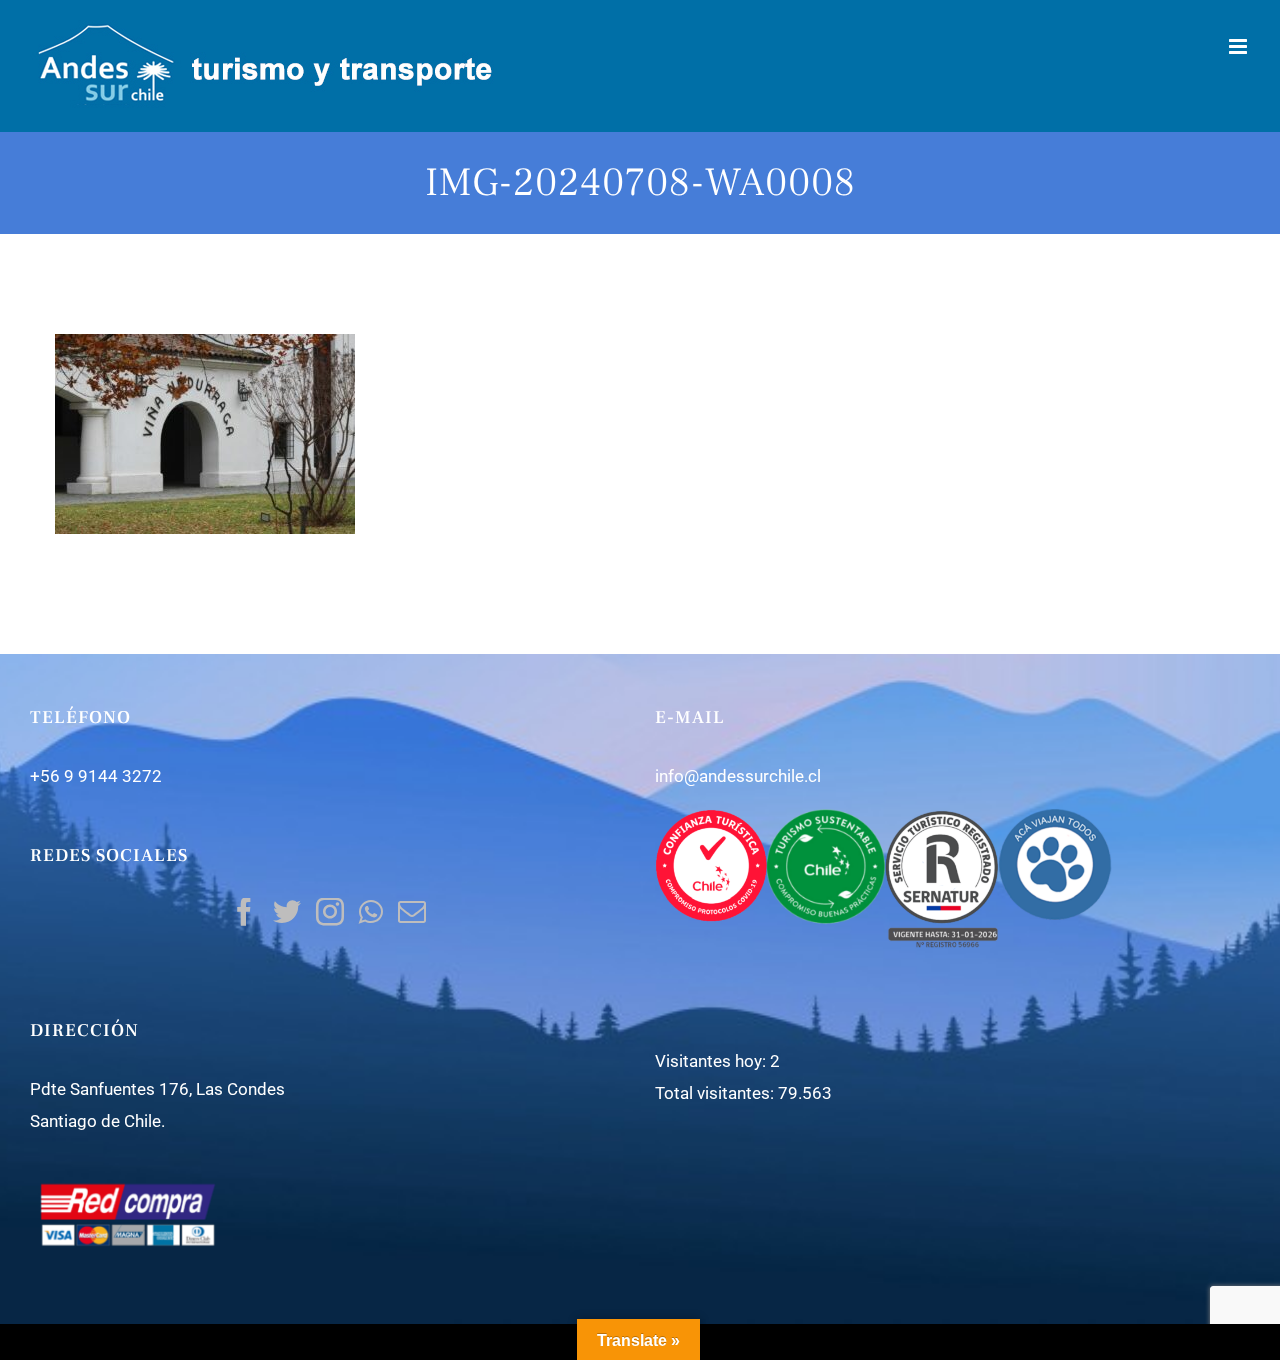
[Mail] (412, 912)
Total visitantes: (716, 1093)
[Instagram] (330, 912)
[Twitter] (287, 912)
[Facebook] (244, 912)
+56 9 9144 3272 (96, 776)
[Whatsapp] (371, 912)
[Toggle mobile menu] (1239, 46)
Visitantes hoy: (712, 1061)
